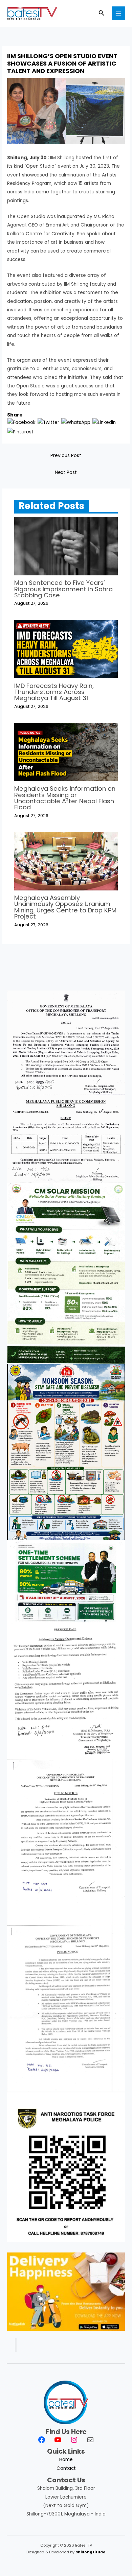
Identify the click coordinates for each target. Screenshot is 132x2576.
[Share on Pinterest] (20, 432)
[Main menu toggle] (119, 13)
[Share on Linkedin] (104, 422)
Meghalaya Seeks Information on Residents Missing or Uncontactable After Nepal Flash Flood (65, 798)
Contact (66, 2468)
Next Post (66, 472)
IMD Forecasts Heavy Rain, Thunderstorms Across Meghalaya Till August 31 (54, 692)
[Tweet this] (48, 422)
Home (66, 2460)
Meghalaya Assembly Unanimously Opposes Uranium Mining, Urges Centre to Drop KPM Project (65, 907)
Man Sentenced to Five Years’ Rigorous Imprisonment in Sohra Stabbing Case (63, 589)
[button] (102, 14)
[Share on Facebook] (21, 422)
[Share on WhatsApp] (76, 422)
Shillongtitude (91, 2552)
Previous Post (66, 456)
